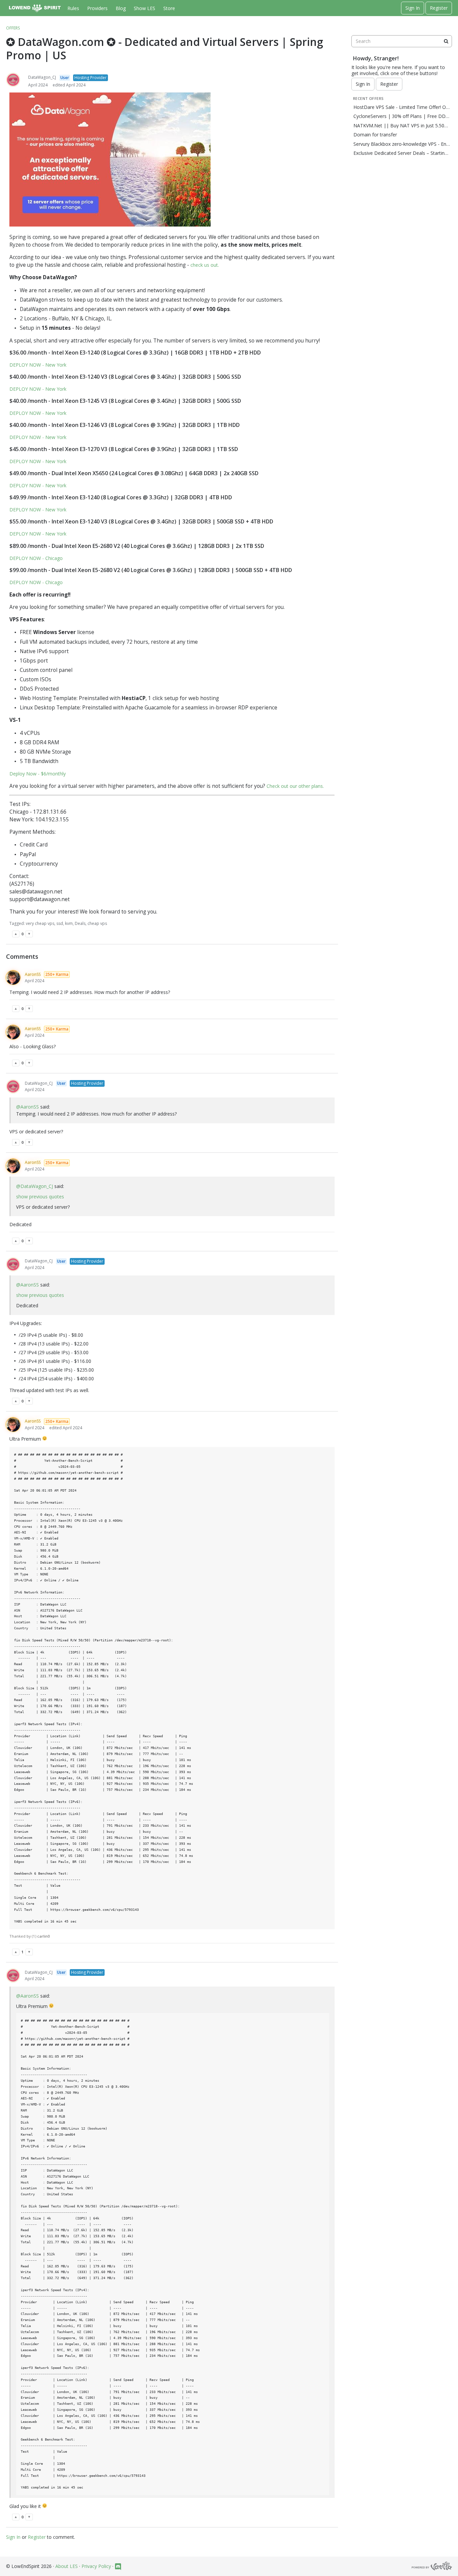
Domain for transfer (375, 135)
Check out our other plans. (295, 786)
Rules (73, 8)
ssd (60, 923)
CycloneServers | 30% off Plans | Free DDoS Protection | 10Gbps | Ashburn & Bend (402, 116)
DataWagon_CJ (42, 77)
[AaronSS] (13, 978)
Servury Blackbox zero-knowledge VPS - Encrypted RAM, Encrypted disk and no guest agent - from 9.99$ (402, 144)
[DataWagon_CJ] (13, 80)
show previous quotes (40, 1197)
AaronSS (33, 974)
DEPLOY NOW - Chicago (36, 558)
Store (169, 8)
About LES (67, 2566)
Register (439, 8)
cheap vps (97, 923)
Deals (80, 923)
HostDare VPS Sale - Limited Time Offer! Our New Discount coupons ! (402, 107)
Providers (97, 8)
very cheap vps (40, 923)
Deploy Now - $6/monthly (38, 774)
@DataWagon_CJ (35, 1186)
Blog (121, 8)
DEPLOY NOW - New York (38, 365)
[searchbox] (402, 41)
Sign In (413, 8)
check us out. (205, 265)
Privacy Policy (96, 2566)
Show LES (145, 8)
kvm (69, 923)
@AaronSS (27, 1107)
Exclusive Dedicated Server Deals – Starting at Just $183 (402, 153)
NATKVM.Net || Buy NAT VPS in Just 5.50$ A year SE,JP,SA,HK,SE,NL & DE (402, 126)
